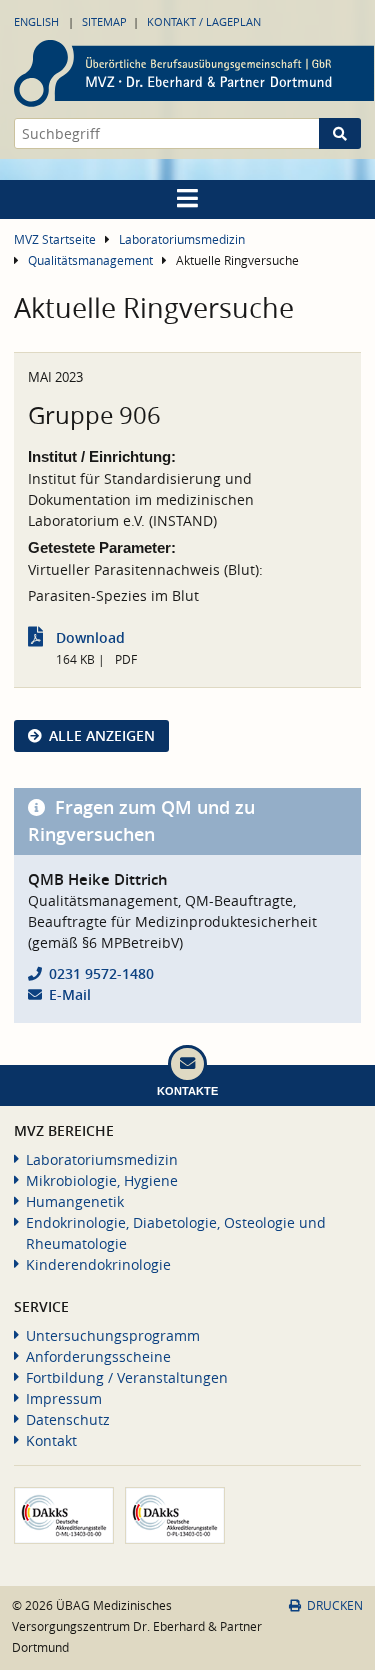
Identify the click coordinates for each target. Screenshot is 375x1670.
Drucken (335, 1605)
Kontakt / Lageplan (204, 21)
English (36, 21)
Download (90, 637)
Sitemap (104, 21)
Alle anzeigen (102, 735)
